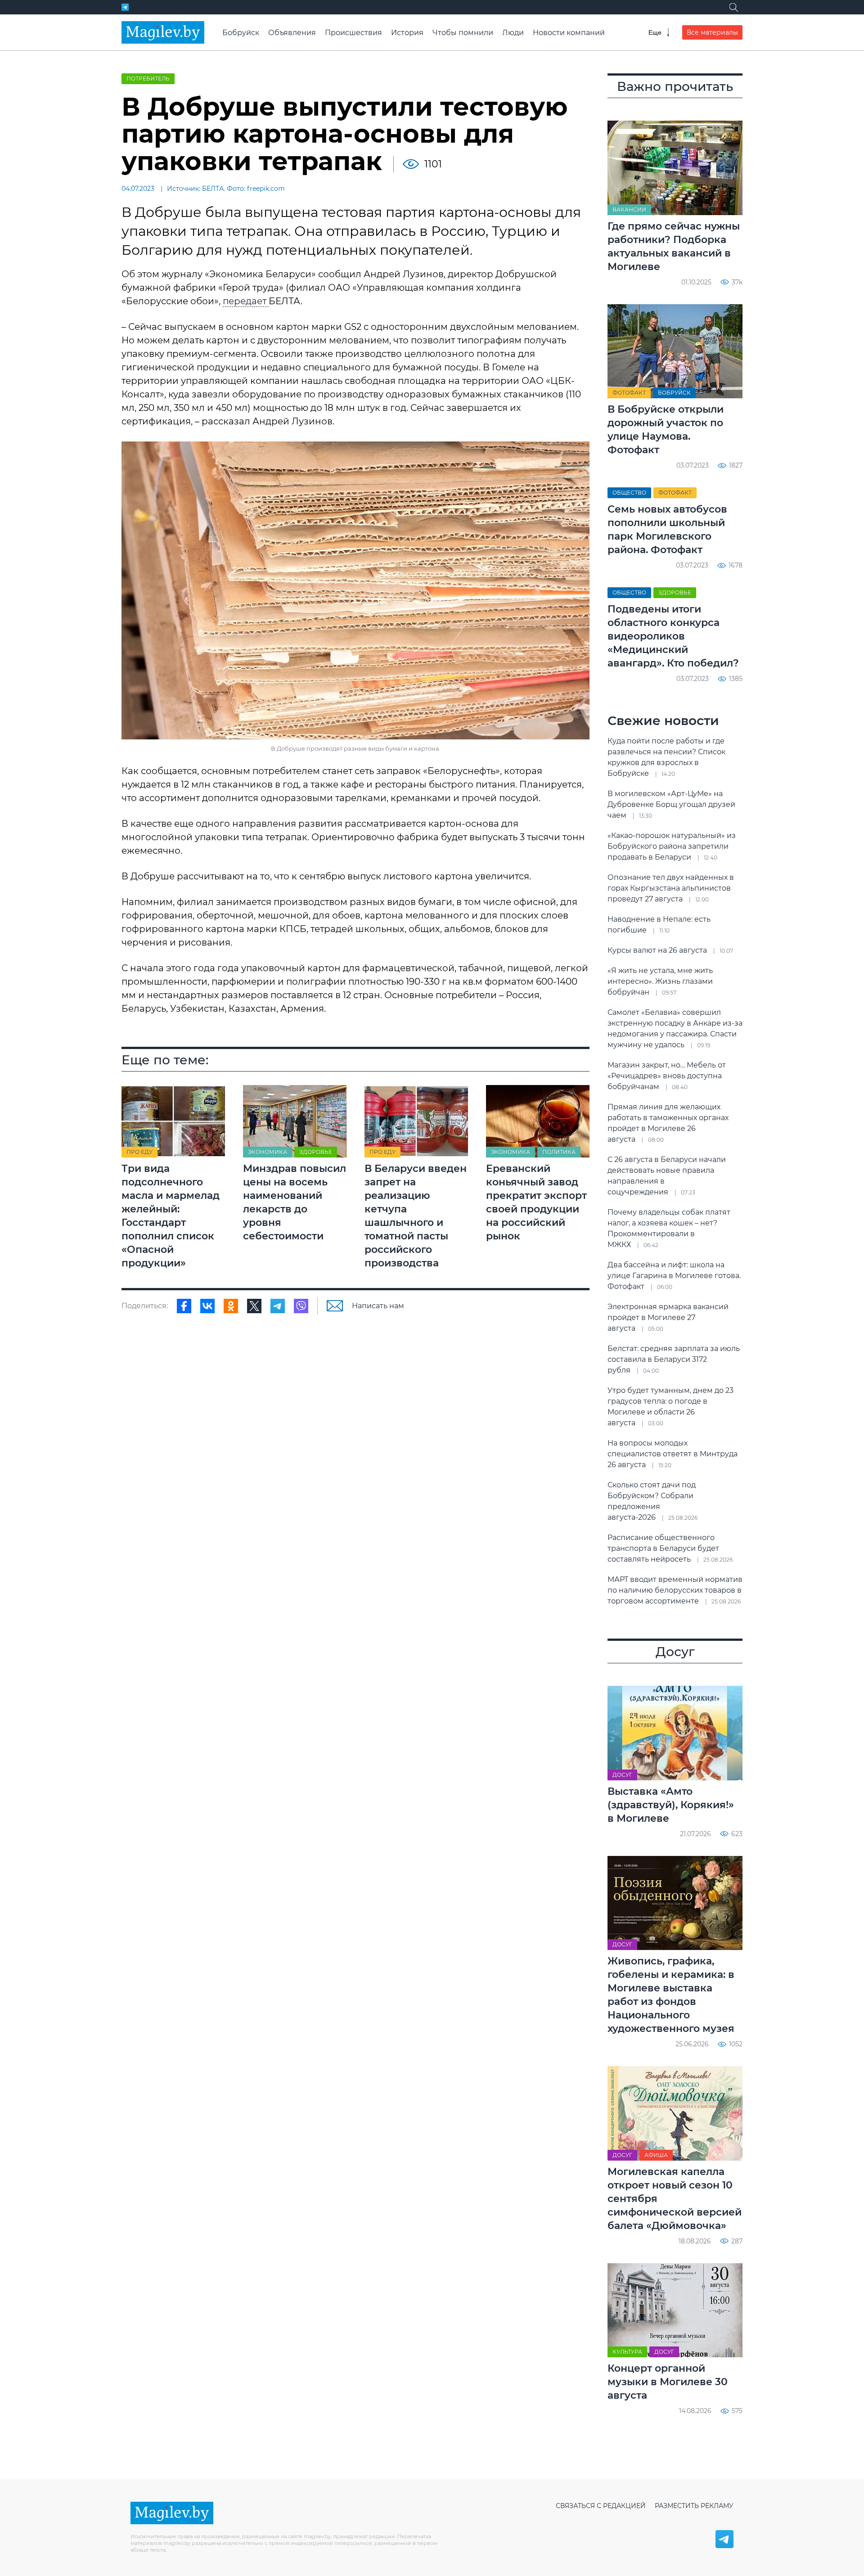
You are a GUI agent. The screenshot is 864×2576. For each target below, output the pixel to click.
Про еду (139, 1152)
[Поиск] (733, 7)
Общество (629, 493)
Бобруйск (241, 33)
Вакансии (629, 209)
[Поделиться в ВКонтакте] (207, 1306)
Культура (627, 2352)
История (407, 33)
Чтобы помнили (463, 33)
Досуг (622, 1775)
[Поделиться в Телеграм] (278, 1306)
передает (246, 301)
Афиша (656, 2155)
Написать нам (378, 1306)
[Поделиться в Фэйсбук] (184, 1306)
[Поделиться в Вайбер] (301, 1306)
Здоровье (316, 1152)
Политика (559, 1152)
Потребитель (148, 79)
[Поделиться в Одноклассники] (231, 1306)
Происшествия (353, 33)
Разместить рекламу (694, 2506)
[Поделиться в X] (254, 1306)
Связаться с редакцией (601, 2506)
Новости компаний (569, 33)
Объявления (292, 33)
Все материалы (712, 32)
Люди (513, 33)
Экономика (268, 1152)
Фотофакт (629, 393)
